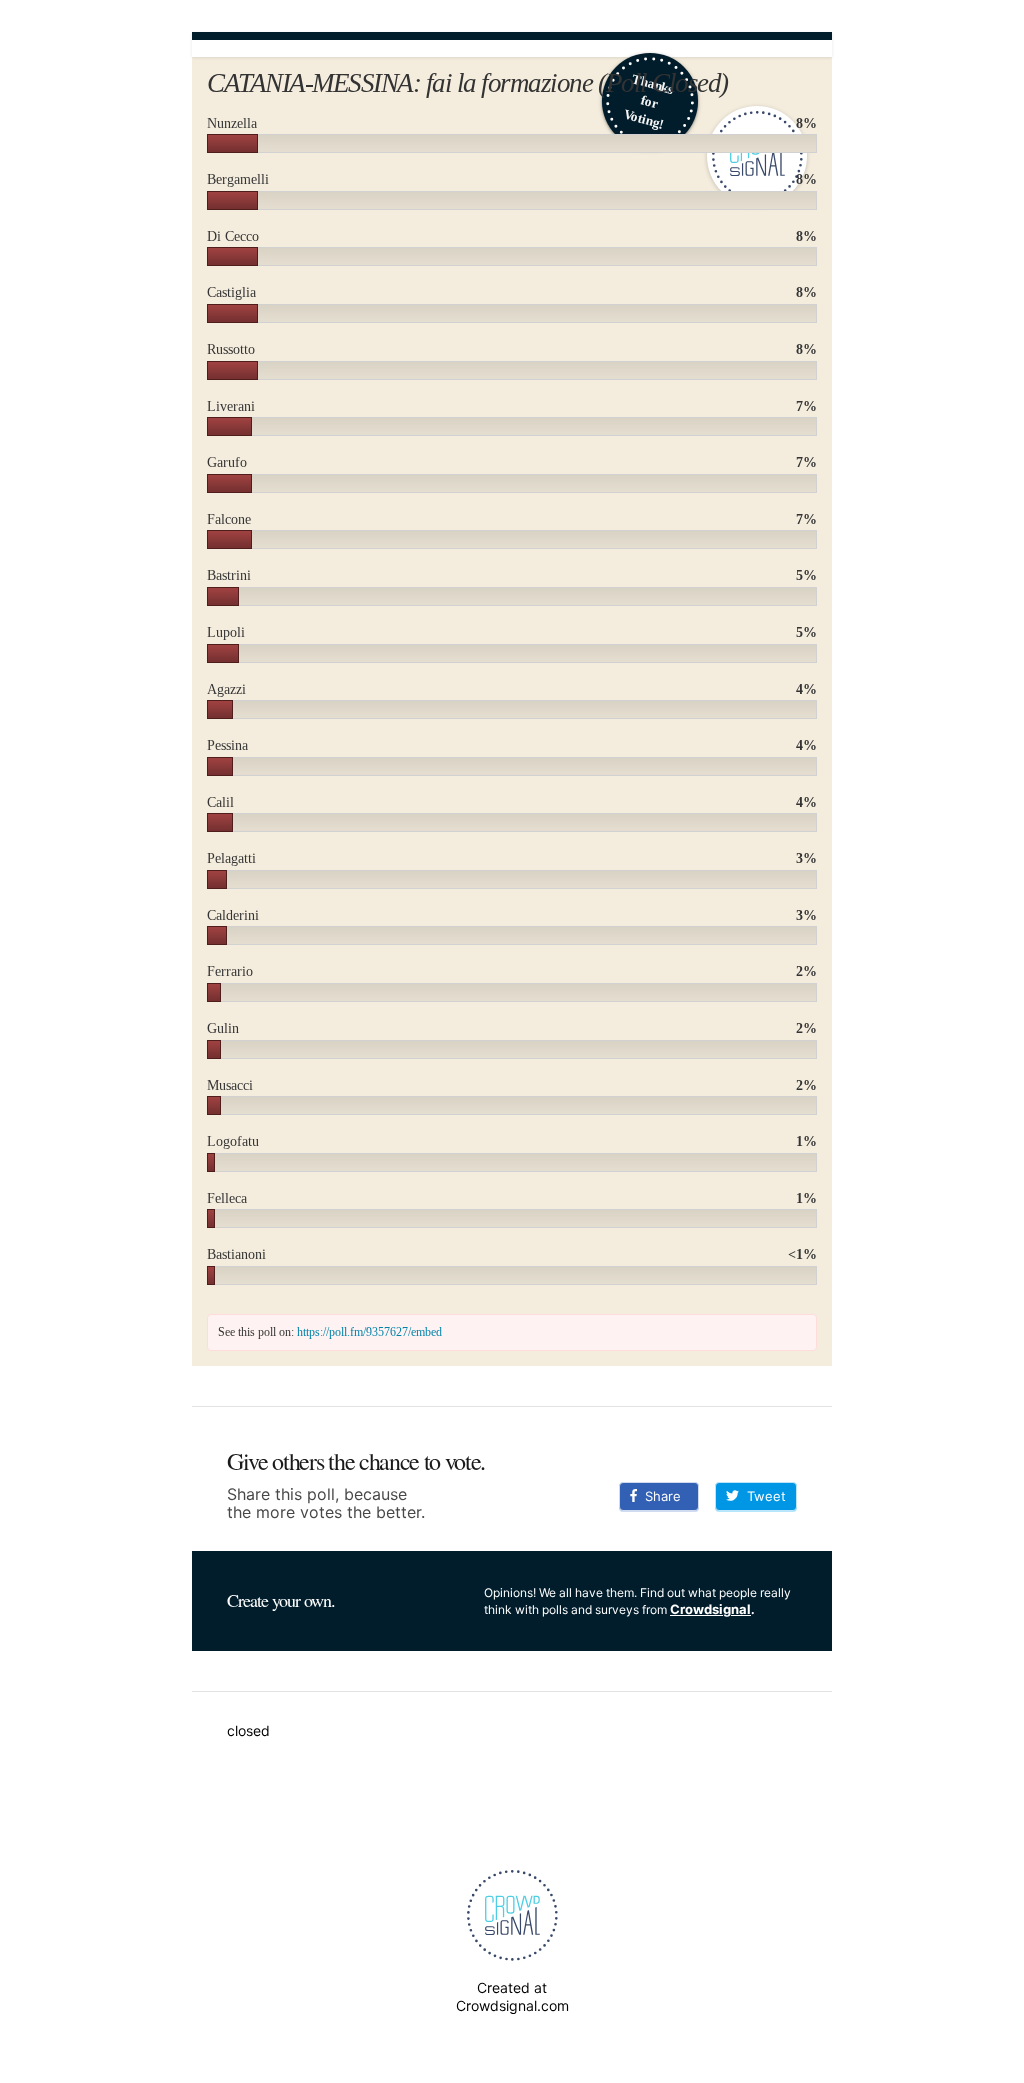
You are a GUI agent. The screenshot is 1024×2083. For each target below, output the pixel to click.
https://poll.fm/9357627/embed (369, 1332)
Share (659, 1496)
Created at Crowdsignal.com (512, 1996)
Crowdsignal (710, 1609)
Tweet (762, 1496)
